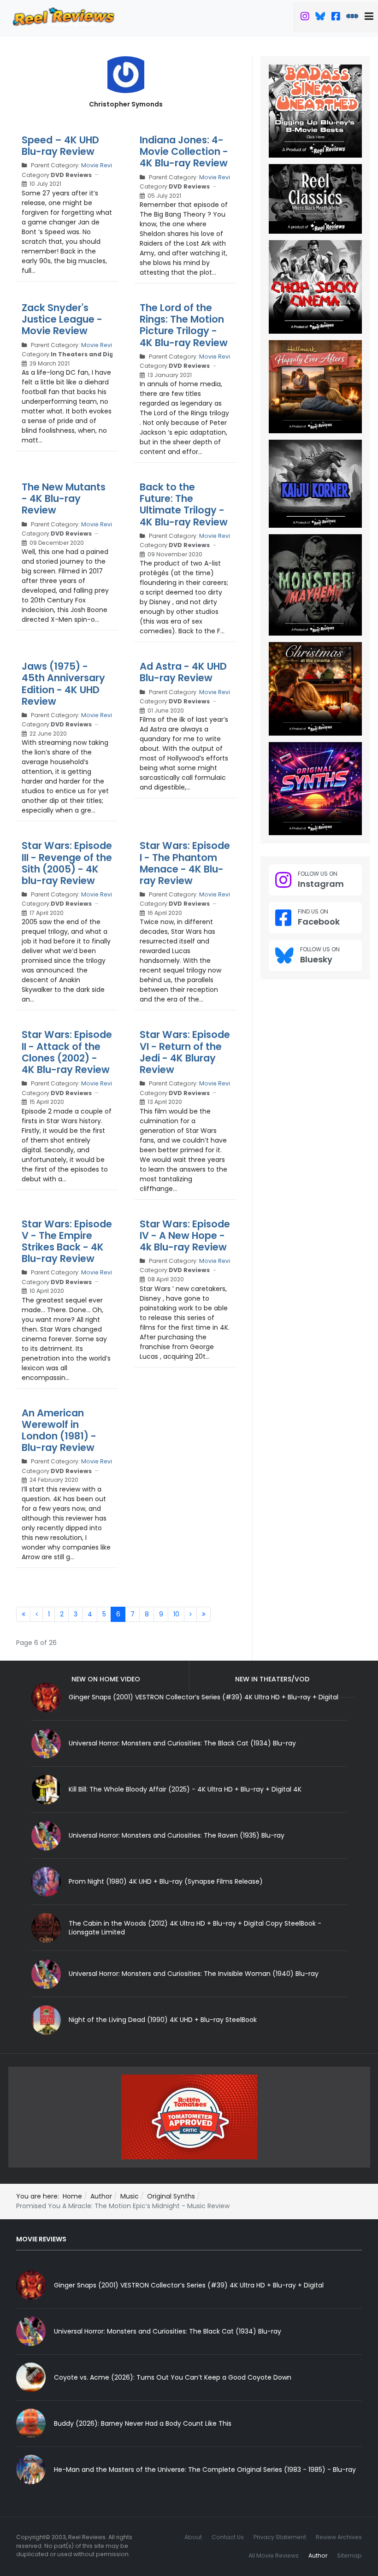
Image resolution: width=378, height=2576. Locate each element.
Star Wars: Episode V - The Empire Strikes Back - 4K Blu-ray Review (67, 1241)
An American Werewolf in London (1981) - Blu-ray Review (59, 1430)
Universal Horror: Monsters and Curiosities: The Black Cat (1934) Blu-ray (182, 1743)
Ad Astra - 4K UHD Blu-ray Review (183, 672)
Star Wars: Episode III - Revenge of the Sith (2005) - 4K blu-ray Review (67, 863)
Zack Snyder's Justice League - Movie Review (62, 319)
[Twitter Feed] (305, 18)
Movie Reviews (102, 165)
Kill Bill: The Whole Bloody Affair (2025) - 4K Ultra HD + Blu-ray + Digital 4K (185, 1789)
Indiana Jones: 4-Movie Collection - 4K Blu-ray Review (184, 151)
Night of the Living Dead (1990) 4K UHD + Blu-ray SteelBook (163, 2020)
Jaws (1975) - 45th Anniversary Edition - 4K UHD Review (63, 684)
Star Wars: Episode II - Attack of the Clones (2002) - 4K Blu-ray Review (67, 1052)
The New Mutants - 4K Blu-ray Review (64, 498)
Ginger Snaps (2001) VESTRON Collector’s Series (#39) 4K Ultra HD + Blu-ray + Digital (189, 2285)
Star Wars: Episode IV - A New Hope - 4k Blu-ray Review (185, 1235)
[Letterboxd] (352, 18)
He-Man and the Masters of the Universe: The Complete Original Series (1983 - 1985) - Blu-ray (205, 2470)
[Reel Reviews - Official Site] (64, 16)
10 (176, 1614)
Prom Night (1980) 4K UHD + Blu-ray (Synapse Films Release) (166, 1881)
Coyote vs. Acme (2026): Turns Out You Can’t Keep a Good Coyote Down (173, 2377)
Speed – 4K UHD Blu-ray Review (60, 146)
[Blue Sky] (320, 18)
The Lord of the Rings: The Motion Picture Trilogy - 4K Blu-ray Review (184, 325)
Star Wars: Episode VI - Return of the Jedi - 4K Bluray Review (185, 1052)
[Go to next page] (190, 1615)
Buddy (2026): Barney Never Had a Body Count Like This (143, 2423)
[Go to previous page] (36, 1615)
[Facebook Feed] (336, 18)
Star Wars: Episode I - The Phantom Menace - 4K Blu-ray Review (185, 863)
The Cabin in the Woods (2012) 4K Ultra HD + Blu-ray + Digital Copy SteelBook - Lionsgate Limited (195, 1928)
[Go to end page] (204, 1615)
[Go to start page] (23, 1615)
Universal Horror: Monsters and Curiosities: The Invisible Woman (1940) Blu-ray (194, 1974)
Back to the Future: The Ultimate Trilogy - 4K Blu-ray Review (184, 504)
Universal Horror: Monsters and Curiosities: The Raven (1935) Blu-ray (177, 1835)
